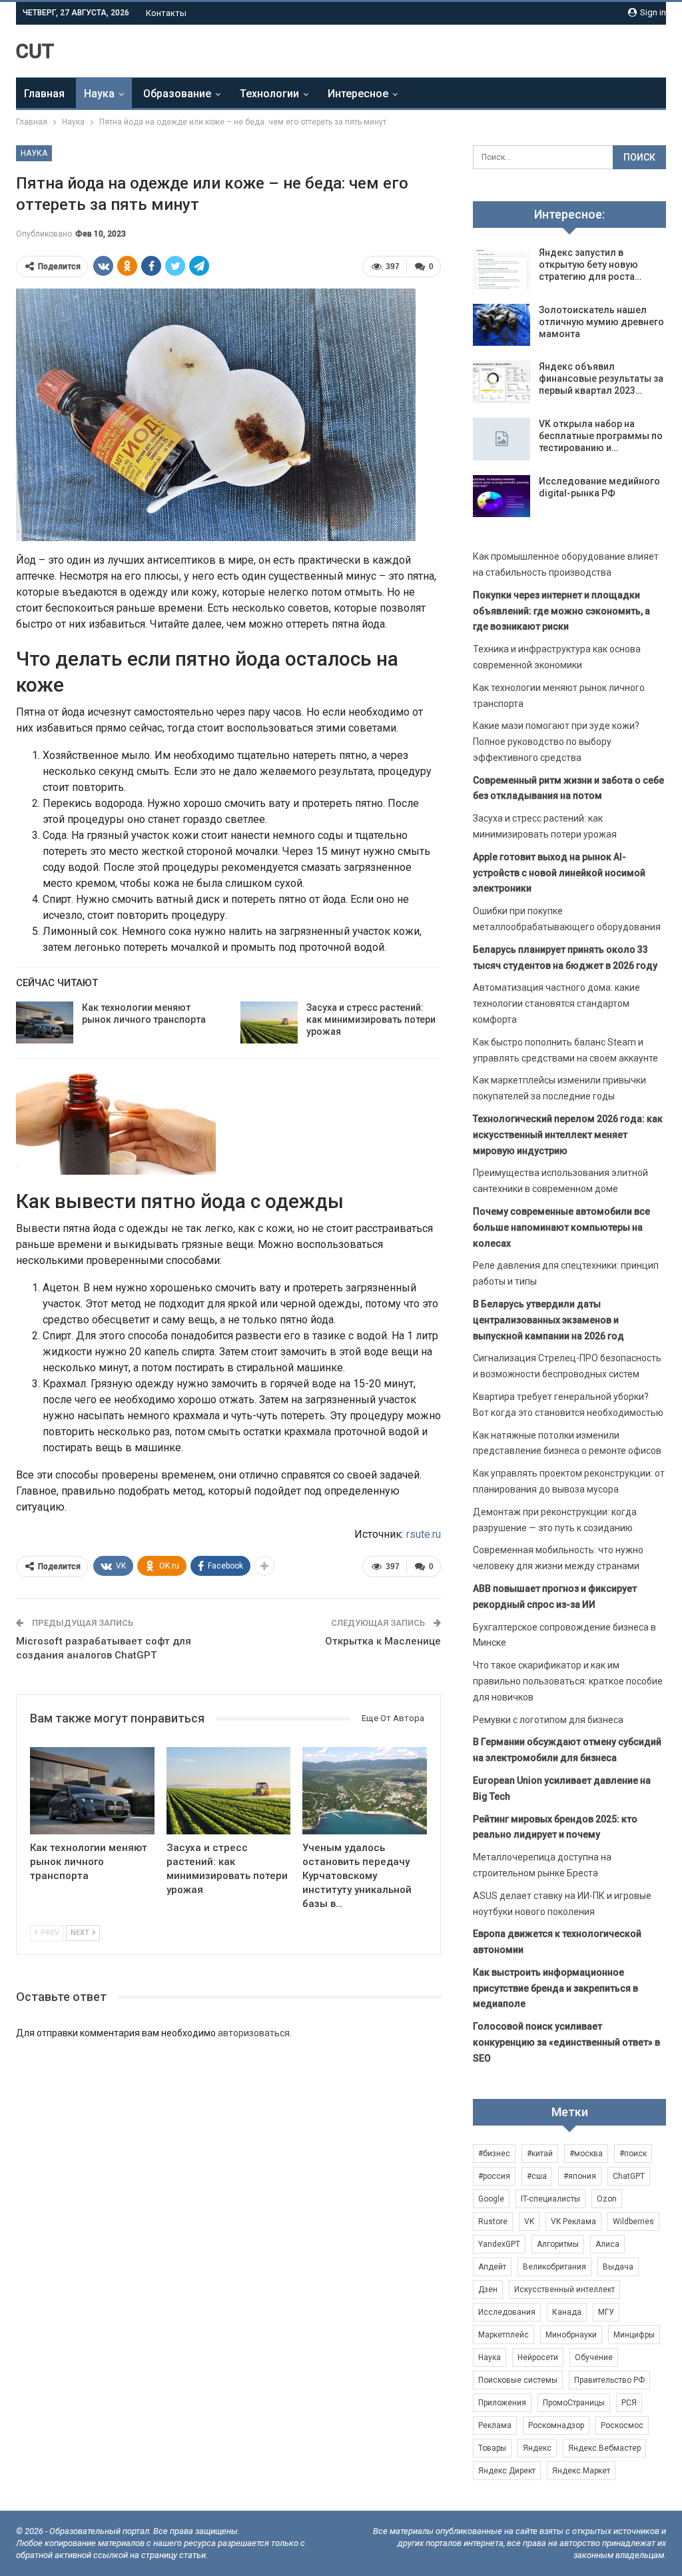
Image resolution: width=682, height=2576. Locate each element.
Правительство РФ (609, 2380)
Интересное (358, 94)
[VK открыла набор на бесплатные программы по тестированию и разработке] (502, 439)
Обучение (594, 2357)
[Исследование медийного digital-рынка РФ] (502, 496)
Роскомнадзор (556, 2425)
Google (491, 2199)
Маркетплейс (504, 2335)
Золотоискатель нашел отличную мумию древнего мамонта (601, 322)
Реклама (495, 2425)
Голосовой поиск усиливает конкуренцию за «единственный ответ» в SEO (566, 2042)
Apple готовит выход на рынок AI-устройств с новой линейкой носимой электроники (559, 873)
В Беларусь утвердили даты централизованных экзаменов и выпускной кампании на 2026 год (548, 1320)
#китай (540, 2154)
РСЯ (629, 2403)
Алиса (607, 2244)
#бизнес (494, 2154)
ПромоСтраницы (574, 2403)
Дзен (488, 2289)
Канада (567, 2312)
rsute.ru (424, 1534)
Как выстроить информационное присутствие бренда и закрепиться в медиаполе (555, 1988)
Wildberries (633, 2222)
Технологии (269, 94)
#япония (580, 2176)
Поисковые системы (518, 2380)
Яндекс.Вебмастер (604, 2448)
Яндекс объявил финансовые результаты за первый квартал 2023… (601, 378)
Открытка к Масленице (383, 1641)
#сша (537, 2176)
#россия (494, 2176)
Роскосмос (622, 2425)
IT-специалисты (550, 2199)
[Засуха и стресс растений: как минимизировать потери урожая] (269, 1023)
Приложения (502, 2403)
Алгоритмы (558, 2244)
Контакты (166, 13)
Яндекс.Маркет (581, 2471)
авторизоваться (254, 2033)
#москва (586, 2154)
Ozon (607, 2199)
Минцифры (634, 2335)
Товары (492, 2448)
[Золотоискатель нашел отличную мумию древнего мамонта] (502, 325)
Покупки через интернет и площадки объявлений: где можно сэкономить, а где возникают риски (561, 611)
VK (529, 2222)
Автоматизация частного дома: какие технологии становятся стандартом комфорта (556, 1003)
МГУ (606, 2312)
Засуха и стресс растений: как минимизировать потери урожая (371, 1019)
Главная (44, 94)
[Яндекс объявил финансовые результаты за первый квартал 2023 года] (502, 382)
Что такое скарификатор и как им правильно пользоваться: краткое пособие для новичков (568, 1681)
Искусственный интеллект (564, 2289)
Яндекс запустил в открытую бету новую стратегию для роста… (590, 265)
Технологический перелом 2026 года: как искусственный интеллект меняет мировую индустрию (568, 1135)
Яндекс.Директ (507, 2471)
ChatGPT (629, 2176)
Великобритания (554, 2267)
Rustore (493, 2222)
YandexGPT (499, 2244)
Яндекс (537, 2448)
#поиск (633, 2154)
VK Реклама (573, 2222)
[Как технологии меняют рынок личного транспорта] (45, 1023)
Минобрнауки (571, 2335)
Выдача (618, 2267)
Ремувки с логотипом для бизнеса (548, 1720)
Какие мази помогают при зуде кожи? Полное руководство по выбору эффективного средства (556, 742)
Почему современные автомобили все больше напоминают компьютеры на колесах (561, 1227)
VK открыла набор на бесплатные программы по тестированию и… (601, 436)
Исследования (507, 2312)
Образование (177, 94)
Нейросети (538, 2357)
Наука (99, 94)
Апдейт (492, 2267)
